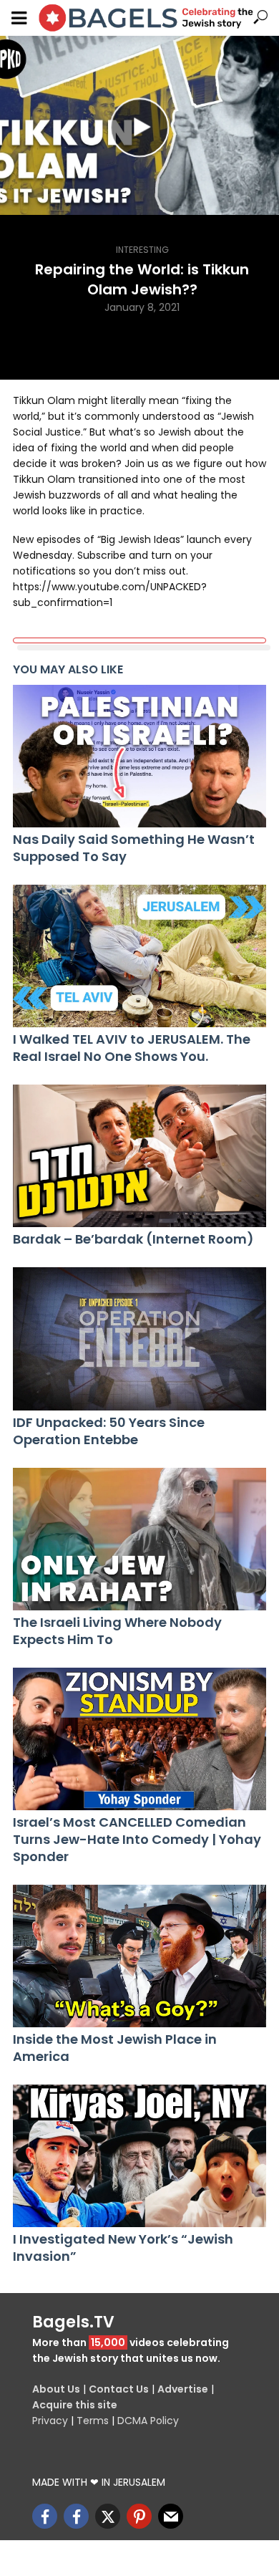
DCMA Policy (148, 2421)
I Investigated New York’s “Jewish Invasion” (123, 2248)
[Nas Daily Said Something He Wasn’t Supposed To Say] (139, 756)
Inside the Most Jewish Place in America (115, 2048)
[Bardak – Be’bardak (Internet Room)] (139, 1156)
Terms (93, 2421)
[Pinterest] (139, 2516)
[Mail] (171, 2516)
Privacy (50, 2421)
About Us (56, 2389)
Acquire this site (75, 2405)
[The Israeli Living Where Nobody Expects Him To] (139, 1539)
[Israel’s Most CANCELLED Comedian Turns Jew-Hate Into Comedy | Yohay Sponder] (139, 1739)
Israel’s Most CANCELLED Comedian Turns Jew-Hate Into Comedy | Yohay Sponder (137, 1840)
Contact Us (119, 2389)
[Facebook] (45, 2516)
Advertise (183, 2389)
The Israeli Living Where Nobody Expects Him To (117, 1631)
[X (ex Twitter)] (108, 2516)
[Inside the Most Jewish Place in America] (139, 1956)
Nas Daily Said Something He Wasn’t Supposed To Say (134, 848)
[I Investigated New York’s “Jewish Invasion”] (139, 2156)
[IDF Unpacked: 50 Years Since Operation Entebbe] (139, 1339)
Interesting (142, 250)
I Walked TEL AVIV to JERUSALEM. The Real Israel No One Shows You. (132, 1048)
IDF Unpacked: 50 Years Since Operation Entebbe (109, 1431)
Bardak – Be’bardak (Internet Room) (133, 1239)
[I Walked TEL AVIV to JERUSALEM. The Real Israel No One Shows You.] (139, 956)
